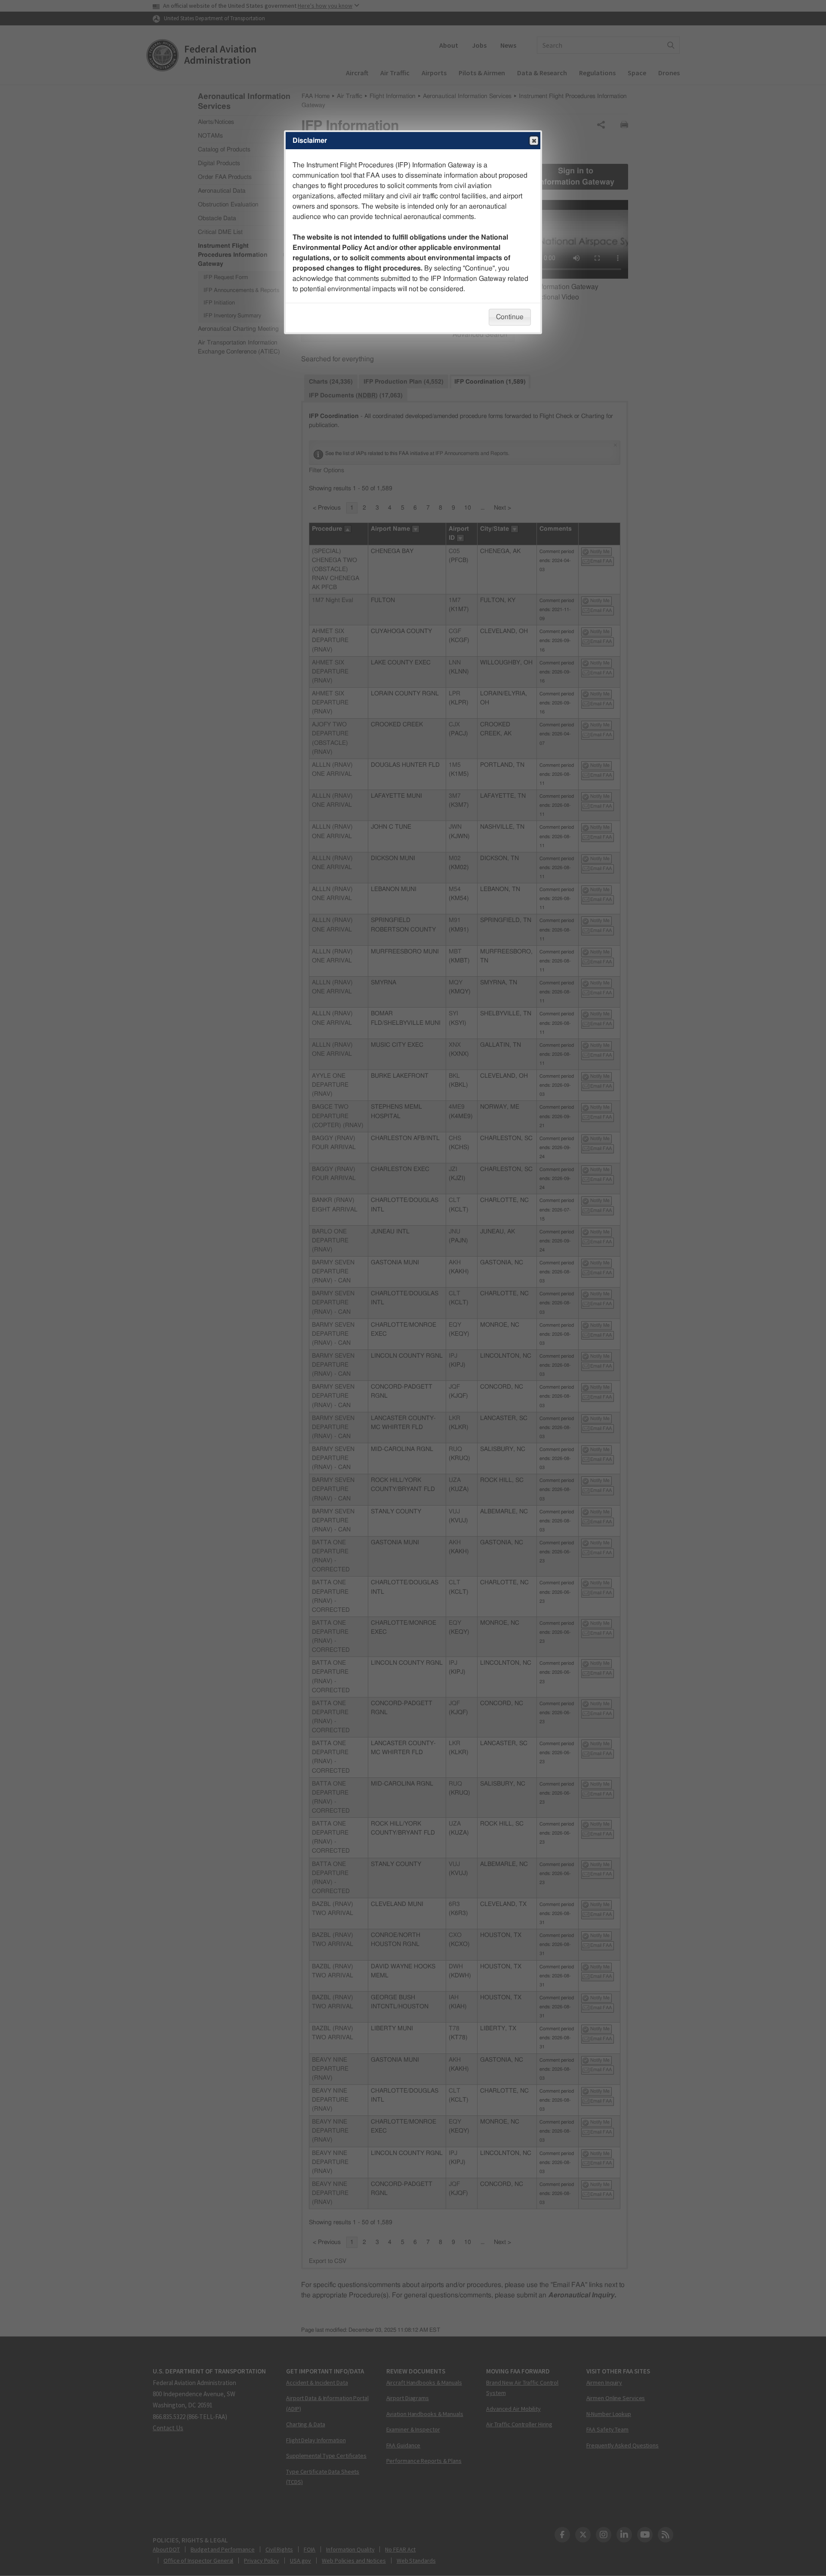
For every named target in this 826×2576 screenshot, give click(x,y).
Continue (510, 317)
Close (534, 141)
